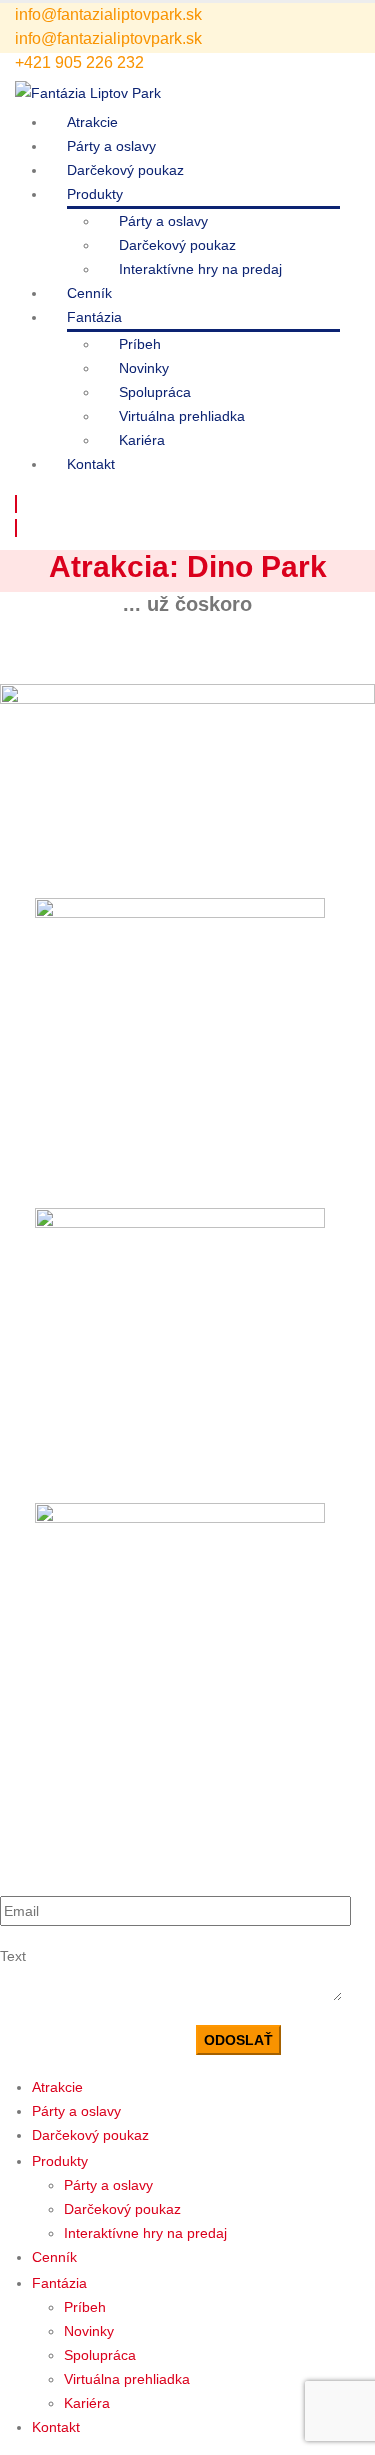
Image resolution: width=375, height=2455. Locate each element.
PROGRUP (176, 1424)
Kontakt (91, 464)
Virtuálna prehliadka (182, 416)
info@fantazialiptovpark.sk (108, 14)
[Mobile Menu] (16, 504)
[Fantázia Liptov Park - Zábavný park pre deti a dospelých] (88, 92)
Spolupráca (155, 392)
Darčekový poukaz (125, 170)
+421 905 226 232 (79, 62)
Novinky (144, 368)
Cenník (89, 293)
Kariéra (142, 440)
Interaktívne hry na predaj (200, 269)
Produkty (95, 194)
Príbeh (140, 344)
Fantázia (94, 317)
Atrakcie (92, 122)
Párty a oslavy (111, 146)
